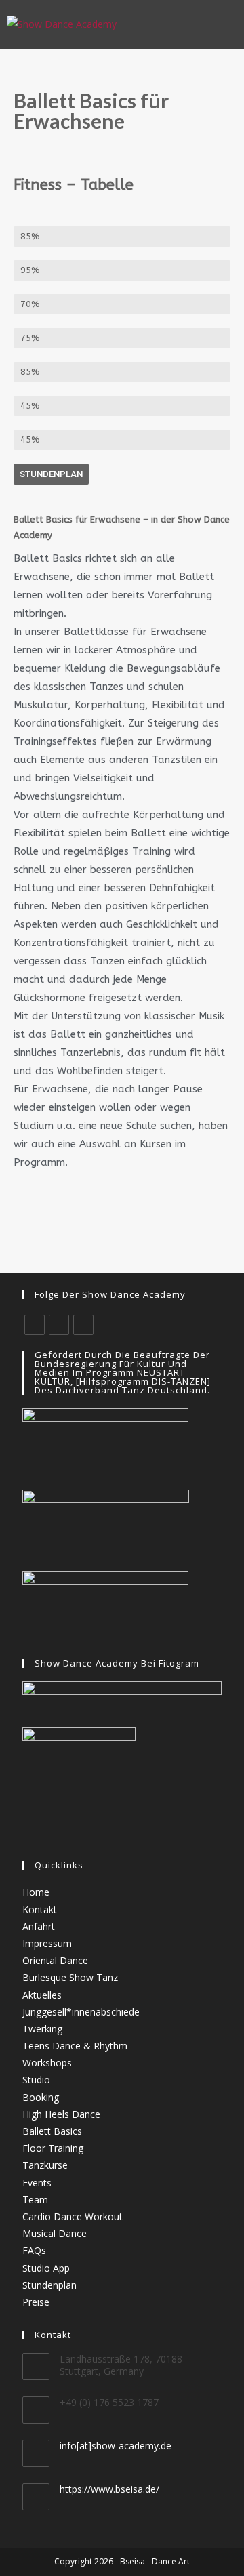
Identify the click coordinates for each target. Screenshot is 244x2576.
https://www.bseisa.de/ (109, 2489)
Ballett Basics (52, 2131)
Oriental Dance (55, 1960)
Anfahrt (39, 1926)
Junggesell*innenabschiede (81, 2012)
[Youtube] (83, 1325)
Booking (41, 2097)
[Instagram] (59, 1325)
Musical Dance (55, 2233)
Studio (36, 2080)
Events (37, 2183)
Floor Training (53, 2148)
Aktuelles (42, 1995)
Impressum (47, 1943)
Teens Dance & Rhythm (75, 2046)
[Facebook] (35, 1325)
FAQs (34, 2250)
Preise (36, 2302)
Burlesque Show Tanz (70, 1977)
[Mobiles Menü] (230, 24)
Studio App (46, 2268)
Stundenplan (49, 2285)
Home (36, 1892)
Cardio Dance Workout (73, 2216)
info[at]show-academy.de (116, 2446)
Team (35, 2200)
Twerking (42, 2029)
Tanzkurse (45, 2165)
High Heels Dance (61, 2114)
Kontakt (40, 1909)
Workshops (47, 2063)
